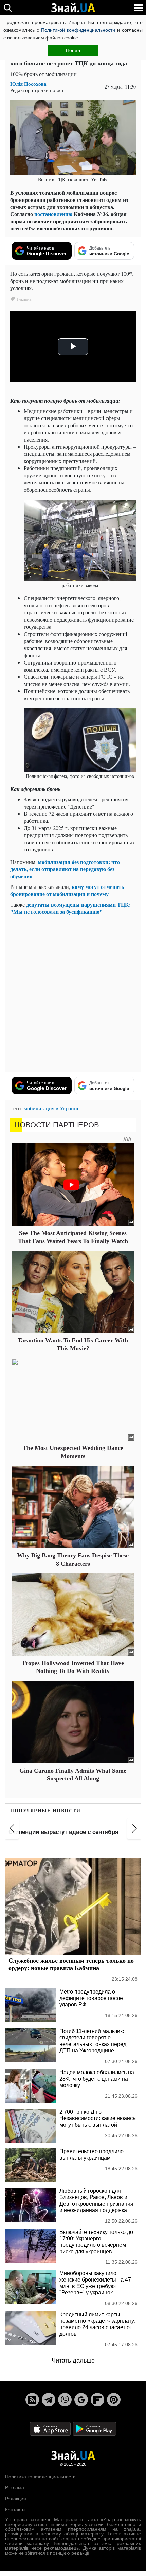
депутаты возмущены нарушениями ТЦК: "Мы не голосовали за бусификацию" (70, 908)
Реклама (15, 2487)
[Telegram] (49, 2400)
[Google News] (81, 2400)
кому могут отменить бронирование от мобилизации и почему (67, 890)
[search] (8, 8)
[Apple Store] (51, 2428)
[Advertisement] (73, 993)
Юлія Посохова (28, 84)
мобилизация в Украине (52, 1108)
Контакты (15, 2510)
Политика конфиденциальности (40, 2477)
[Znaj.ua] (73, 8)
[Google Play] (94, 2428)
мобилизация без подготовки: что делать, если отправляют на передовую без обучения (65, 869)
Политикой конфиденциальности (78, 30)
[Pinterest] (114, 2400)
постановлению (53, 214)
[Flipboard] (97, 2400)
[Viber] (65, 2400)
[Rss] (32, 2400)
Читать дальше (73, 2361)
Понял (73, 50)
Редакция (16, 2499)
